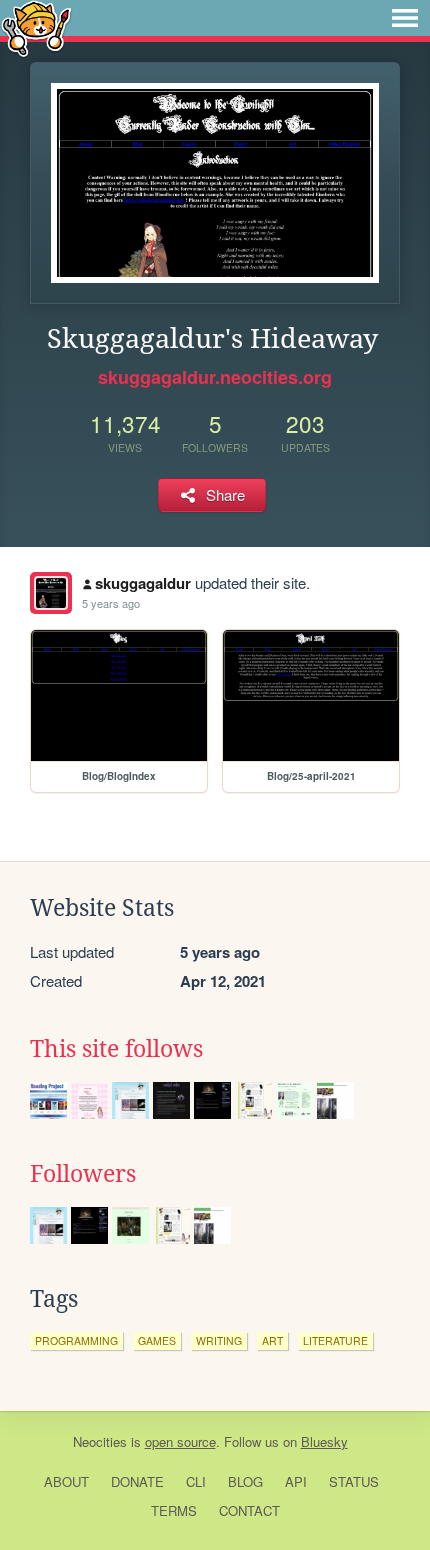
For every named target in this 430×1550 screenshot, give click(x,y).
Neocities (100, 1441)
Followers (83, 1174)
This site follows (116, 1049)
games (157, 1340)
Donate (137, 1481)
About (66, 1481)
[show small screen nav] (405, 18)
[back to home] (36, 27)
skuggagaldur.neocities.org (215, 377)
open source (180, 1441)
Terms (174, 1510)
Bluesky (324, 1441)
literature (335, 1340)
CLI (196, 1481)
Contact (249, 1510)
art (272, 1340)
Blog (245, 1481)
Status (354, 1481)
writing (219, 1340)
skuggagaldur (143, 583)
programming (76, 1340)
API (296, 1481)
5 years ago (111, 603)
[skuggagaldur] (51, 593)
